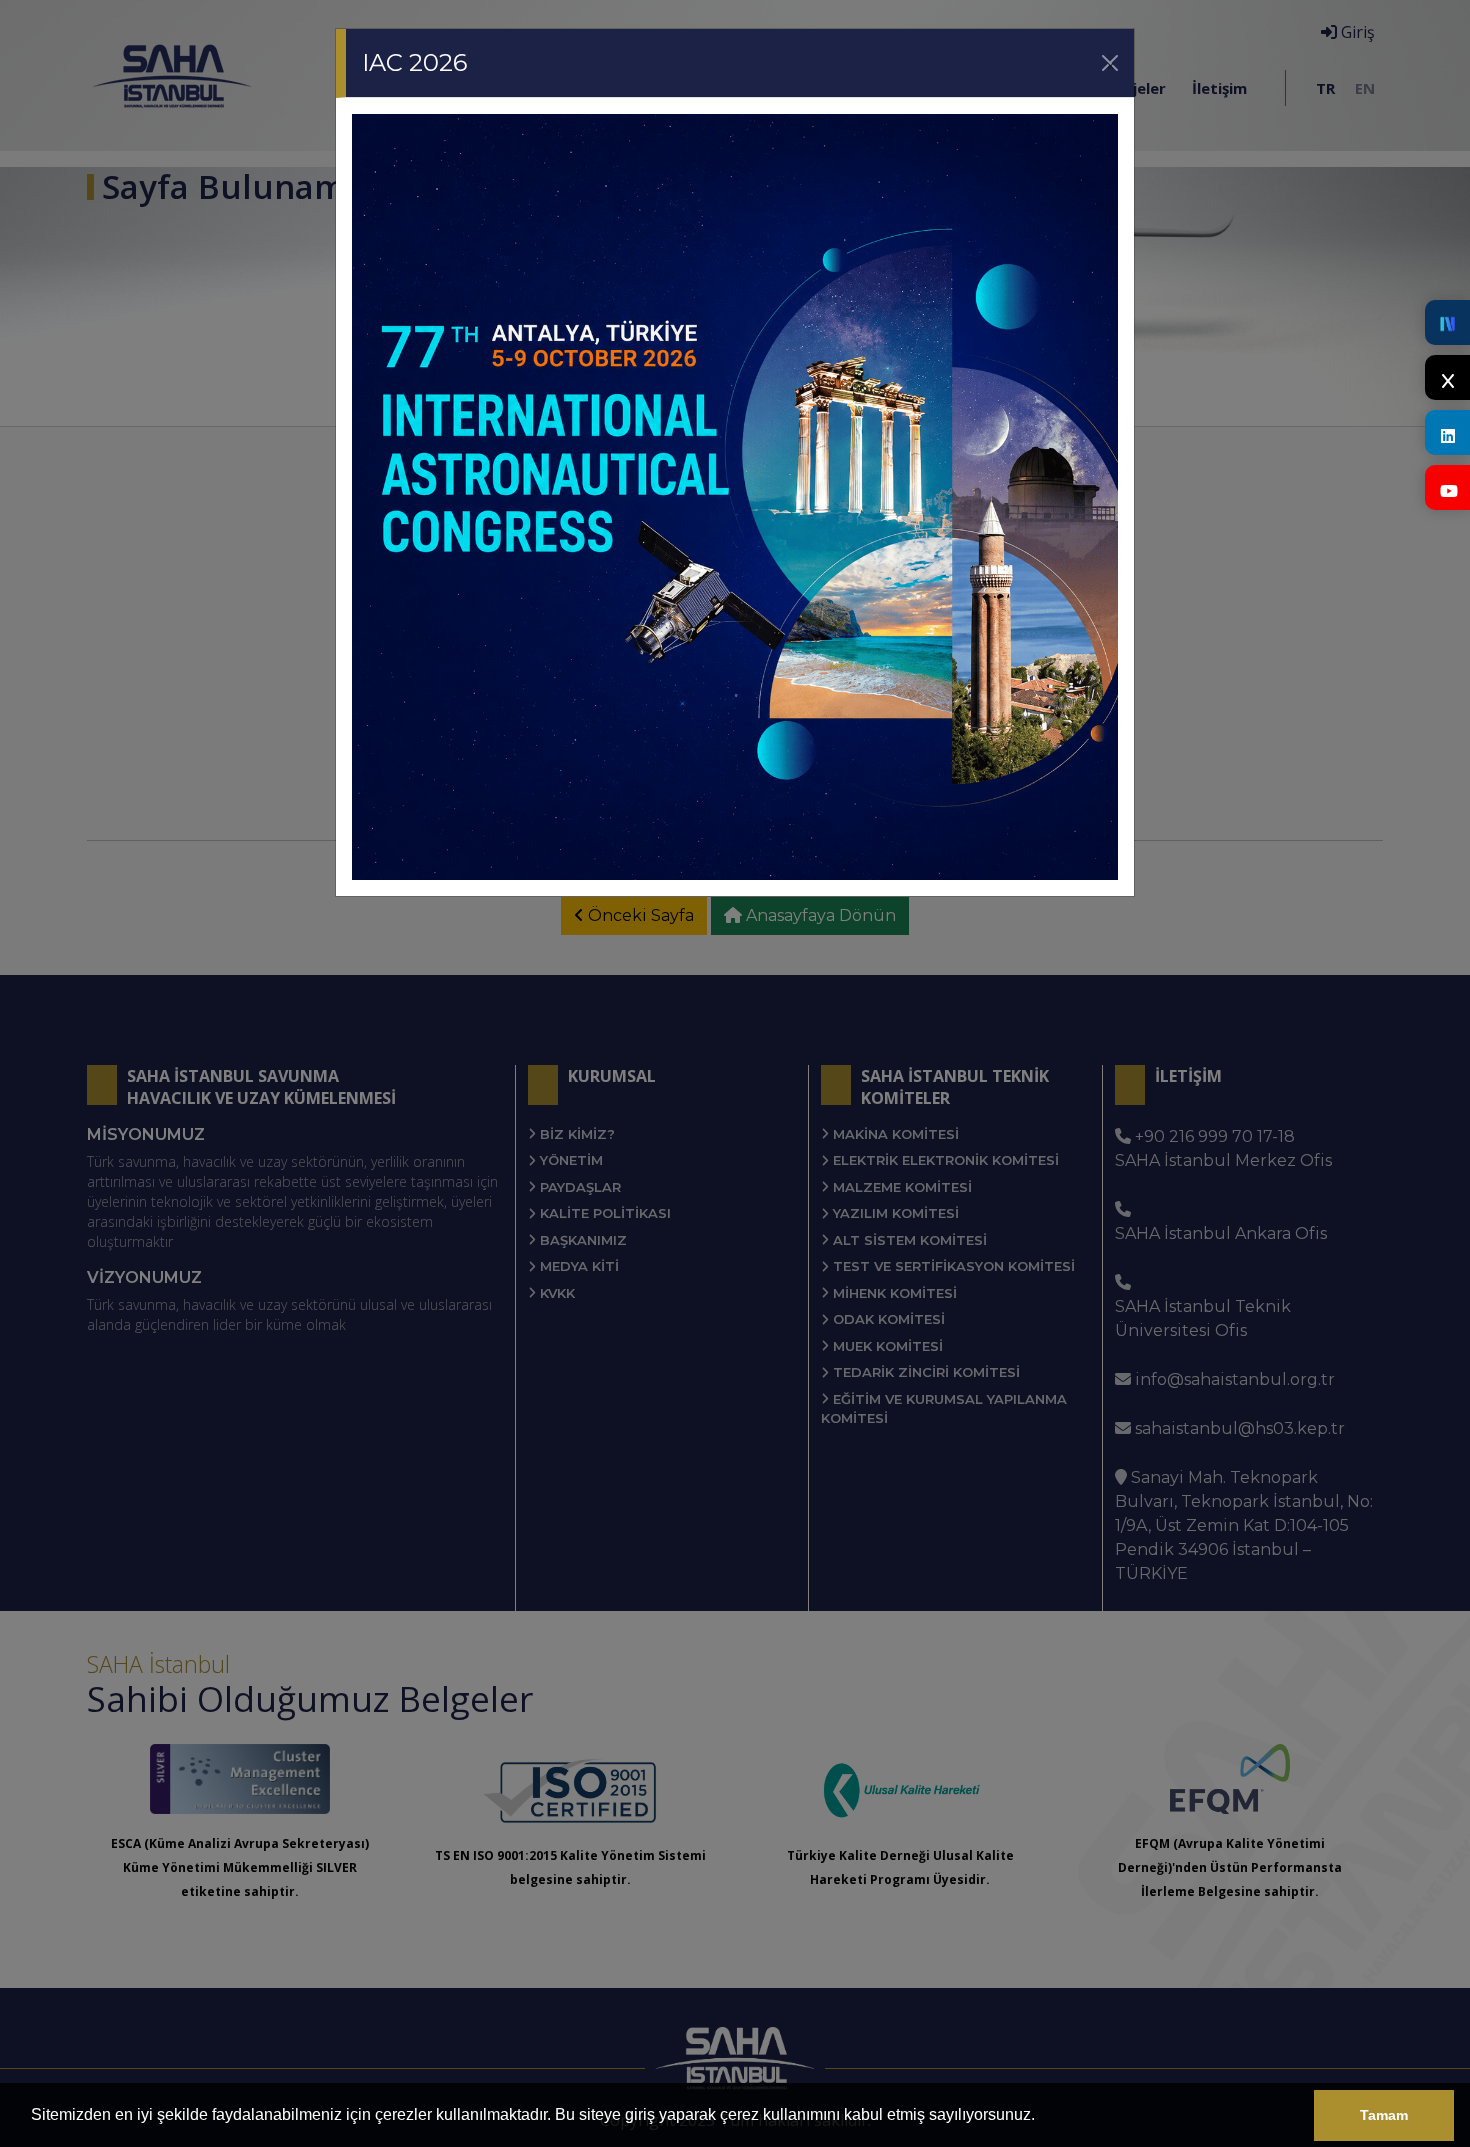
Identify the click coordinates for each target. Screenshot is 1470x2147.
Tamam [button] (1384, 2115)
